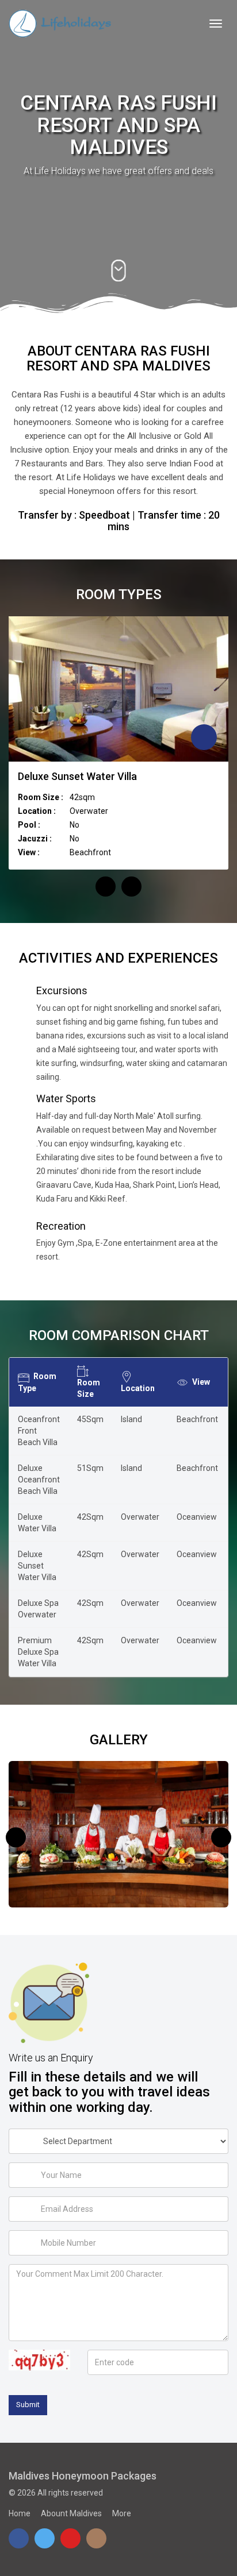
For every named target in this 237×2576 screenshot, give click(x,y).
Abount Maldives (71, 2513)
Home (20, 2513)
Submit (28, 2405)
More (122, 2513)
